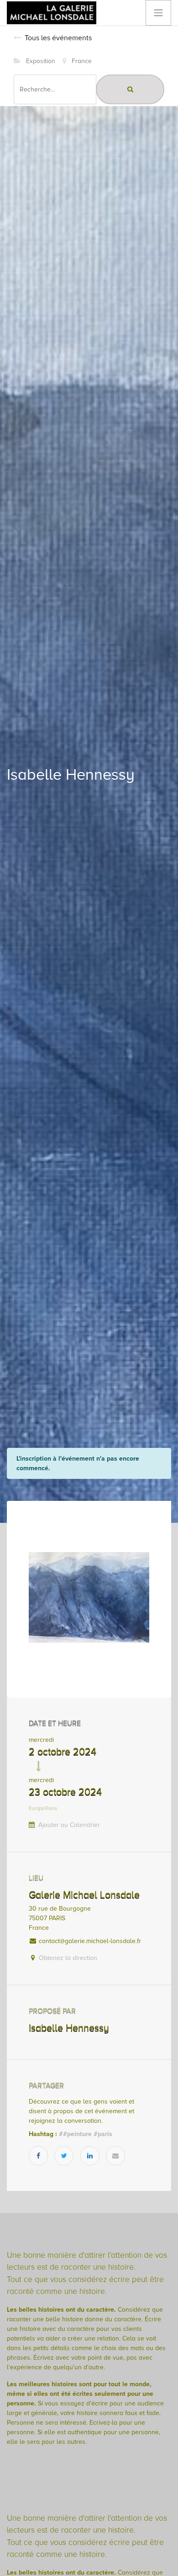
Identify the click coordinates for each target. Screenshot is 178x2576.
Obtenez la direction (68, 1958)
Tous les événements (58, 38)
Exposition (40, 61)
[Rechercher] (130, 89)
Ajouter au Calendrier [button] (69, 1825)
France (81, 61)
